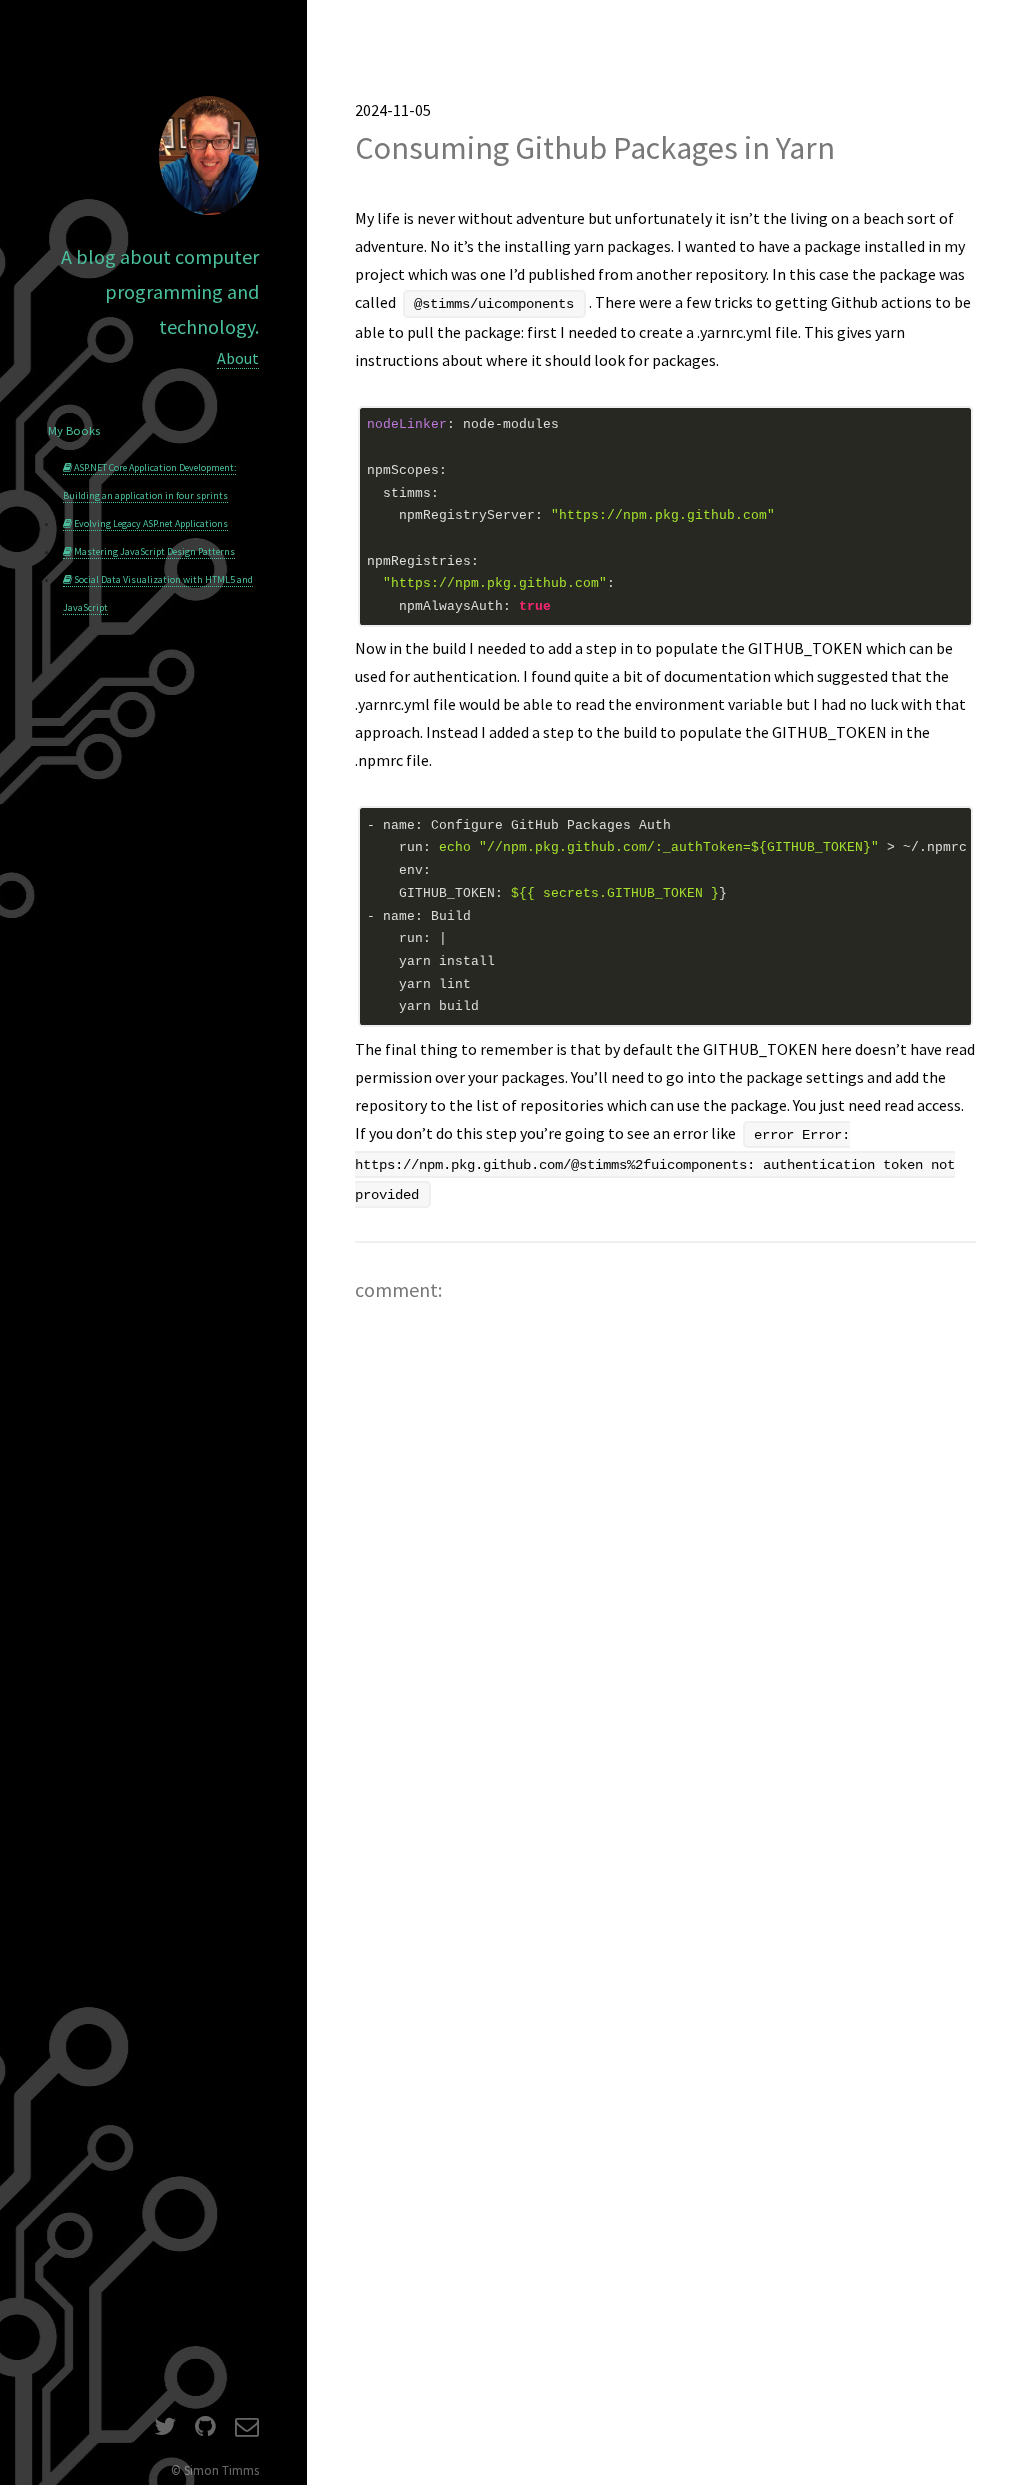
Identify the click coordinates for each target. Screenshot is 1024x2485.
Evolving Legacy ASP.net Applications (150, 523)
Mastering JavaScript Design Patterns (153, 551)
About (238, 358)
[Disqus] (665, 1603)
